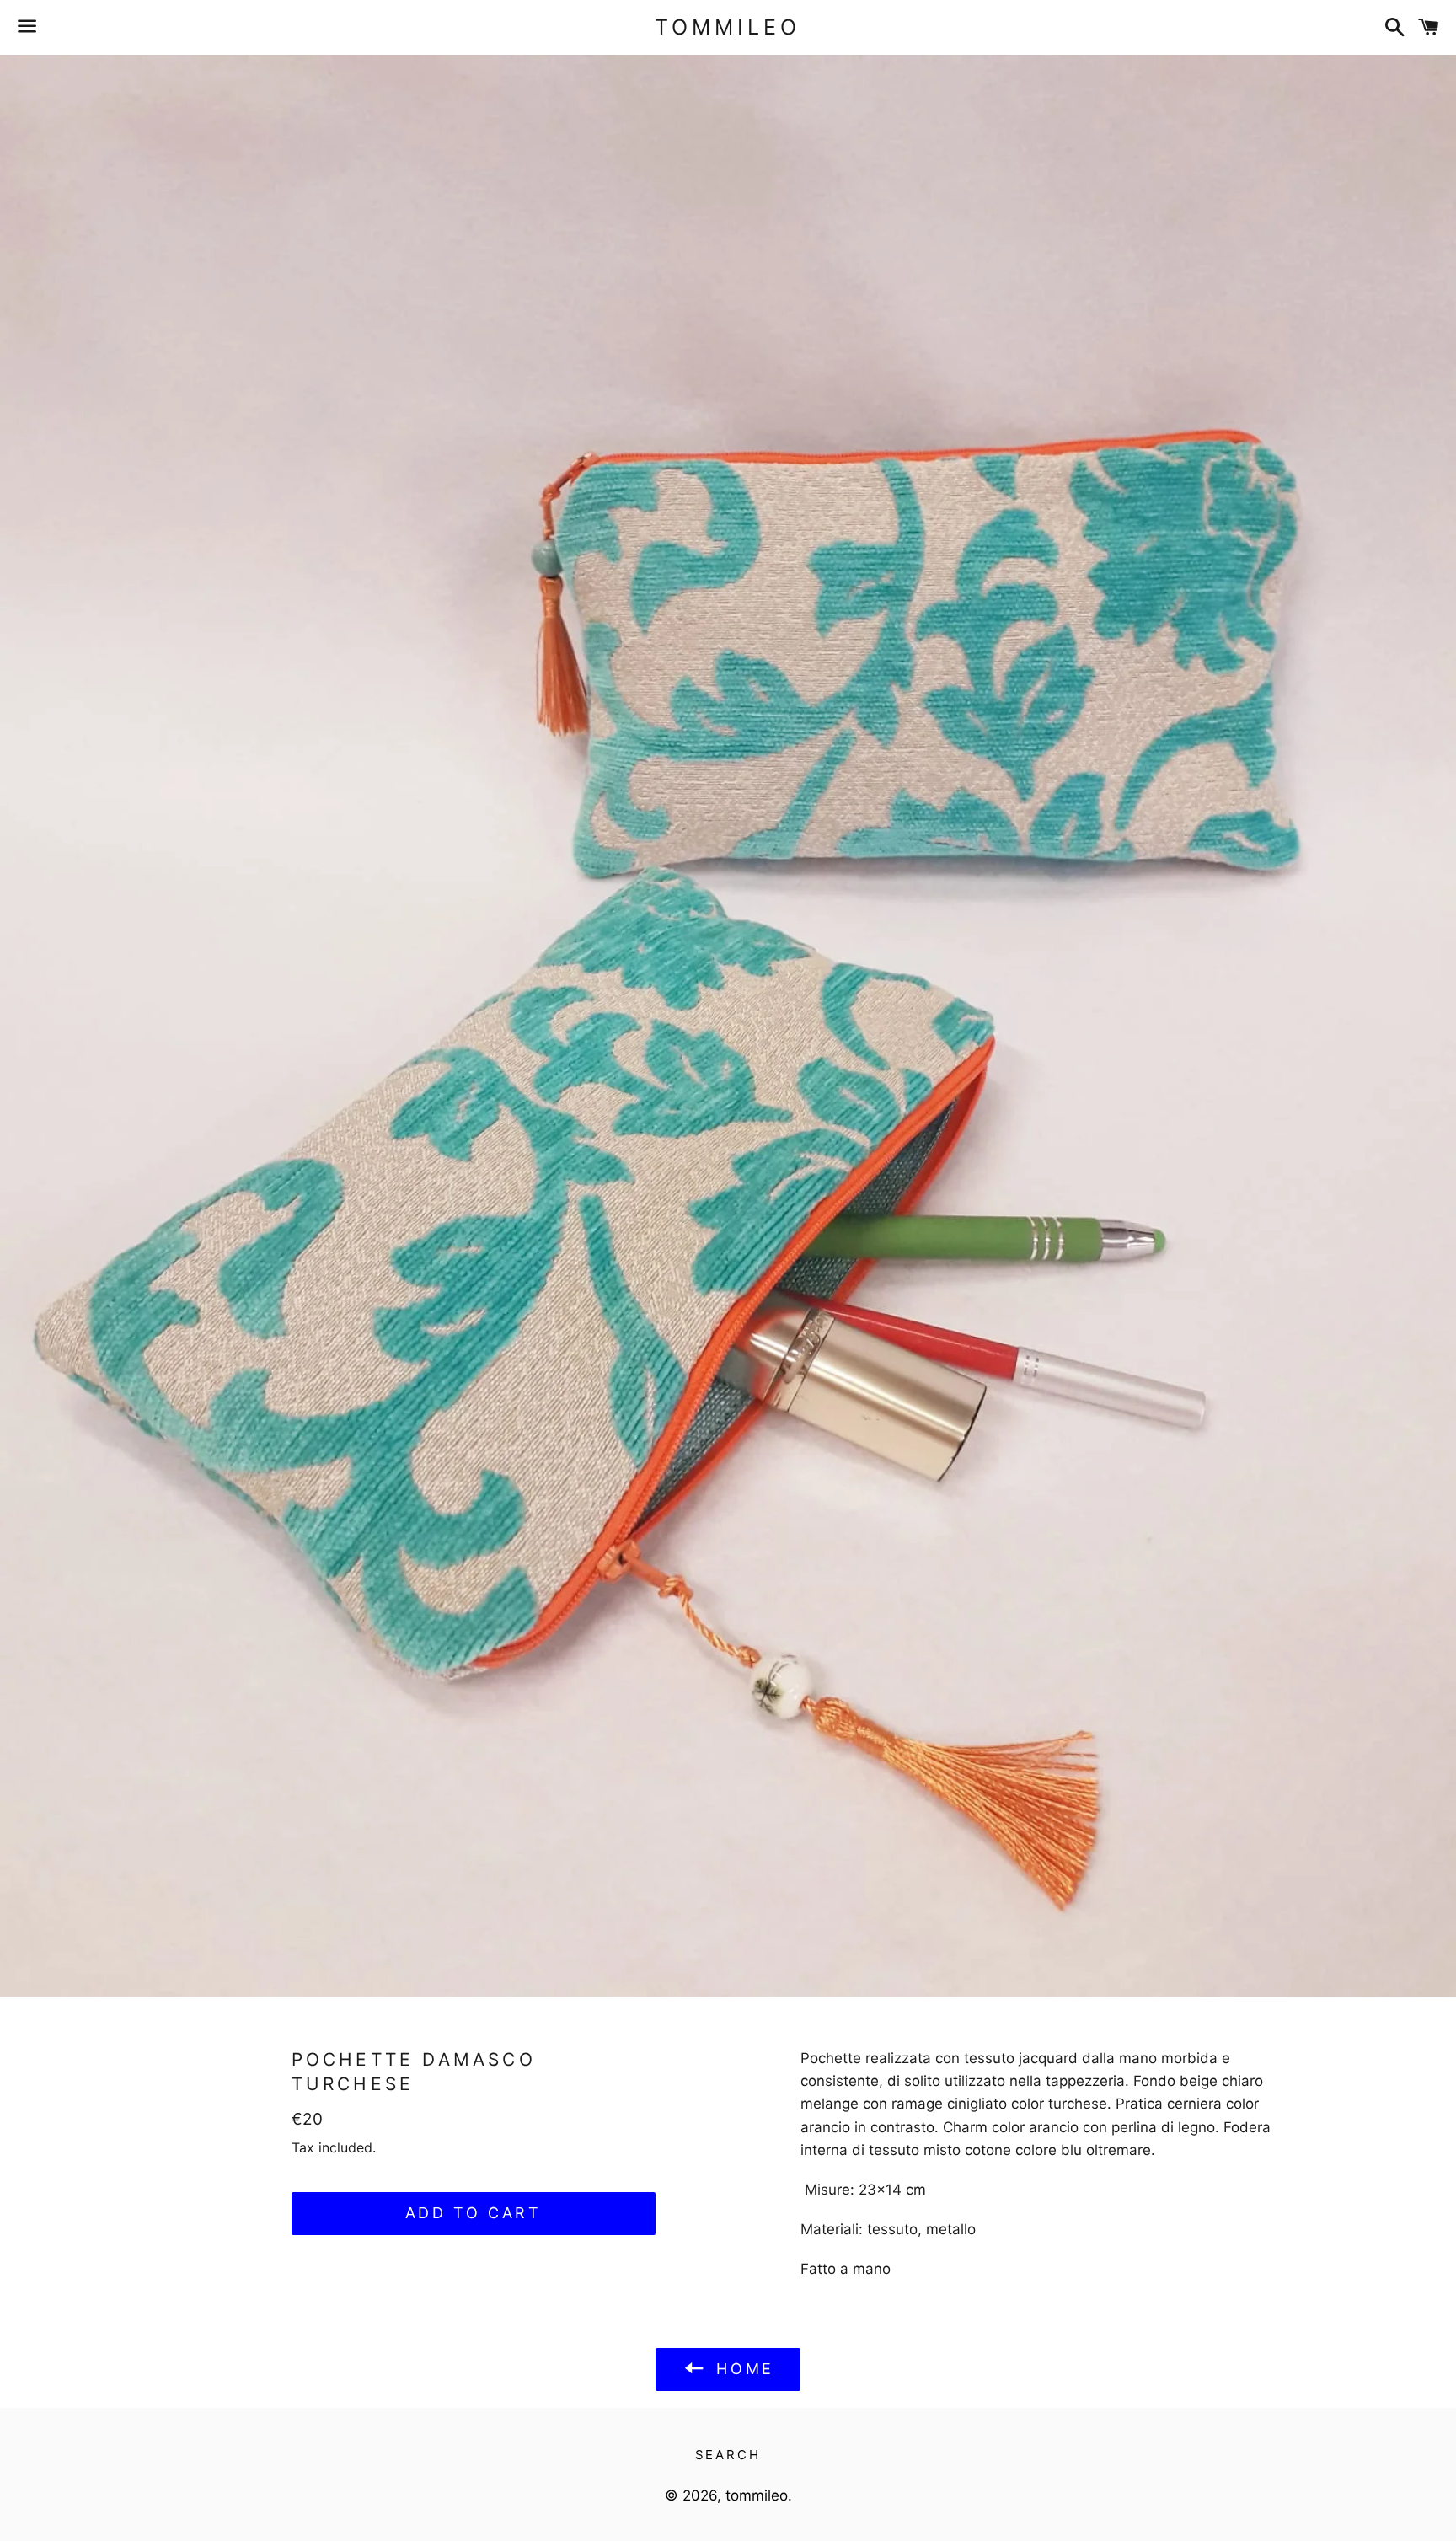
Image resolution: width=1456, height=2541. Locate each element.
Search (728, 2455)
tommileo (728, 27)
